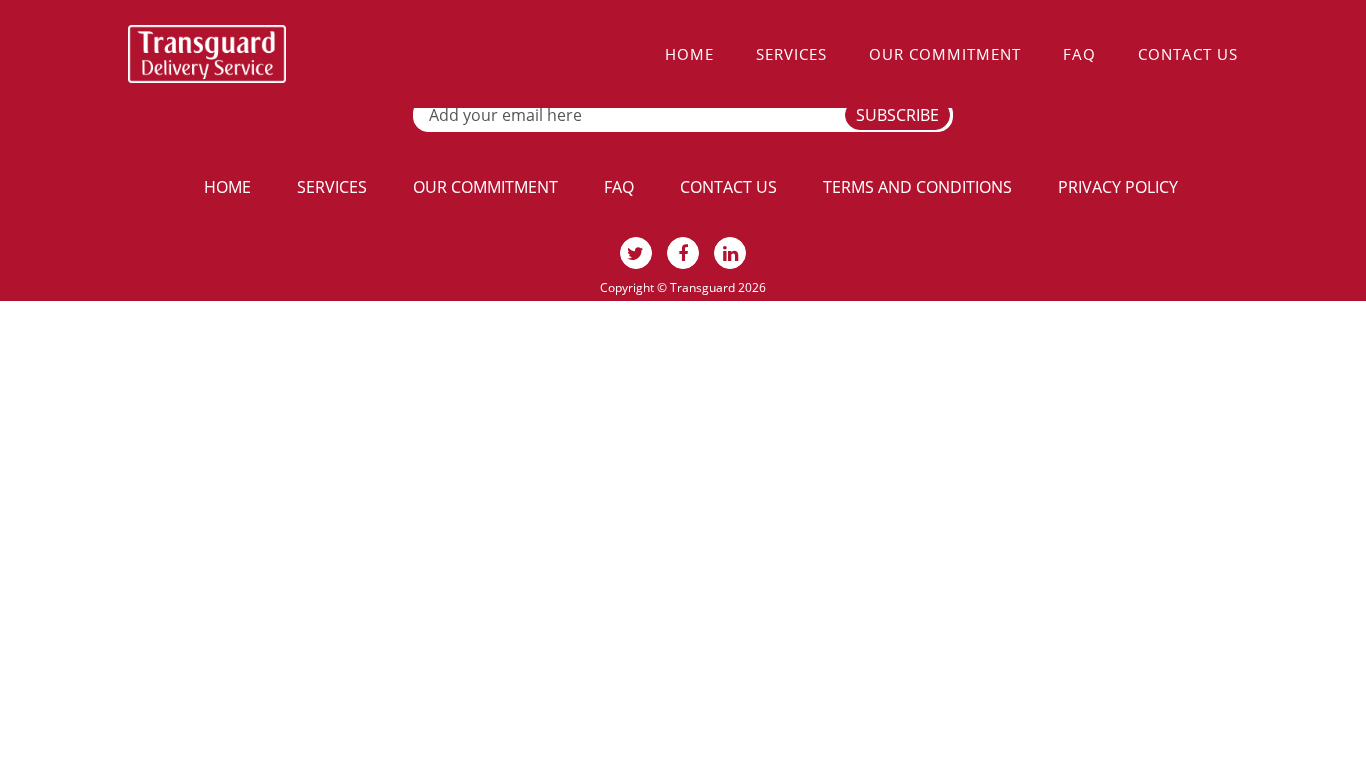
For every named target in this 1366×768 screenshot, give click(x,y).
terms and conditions (917, 187)
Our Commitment (945, 54)
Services (791, 54)
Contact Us (1188, 54)
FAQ (1079, 54)
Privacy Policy (1118, 187)
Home (689, 54)
